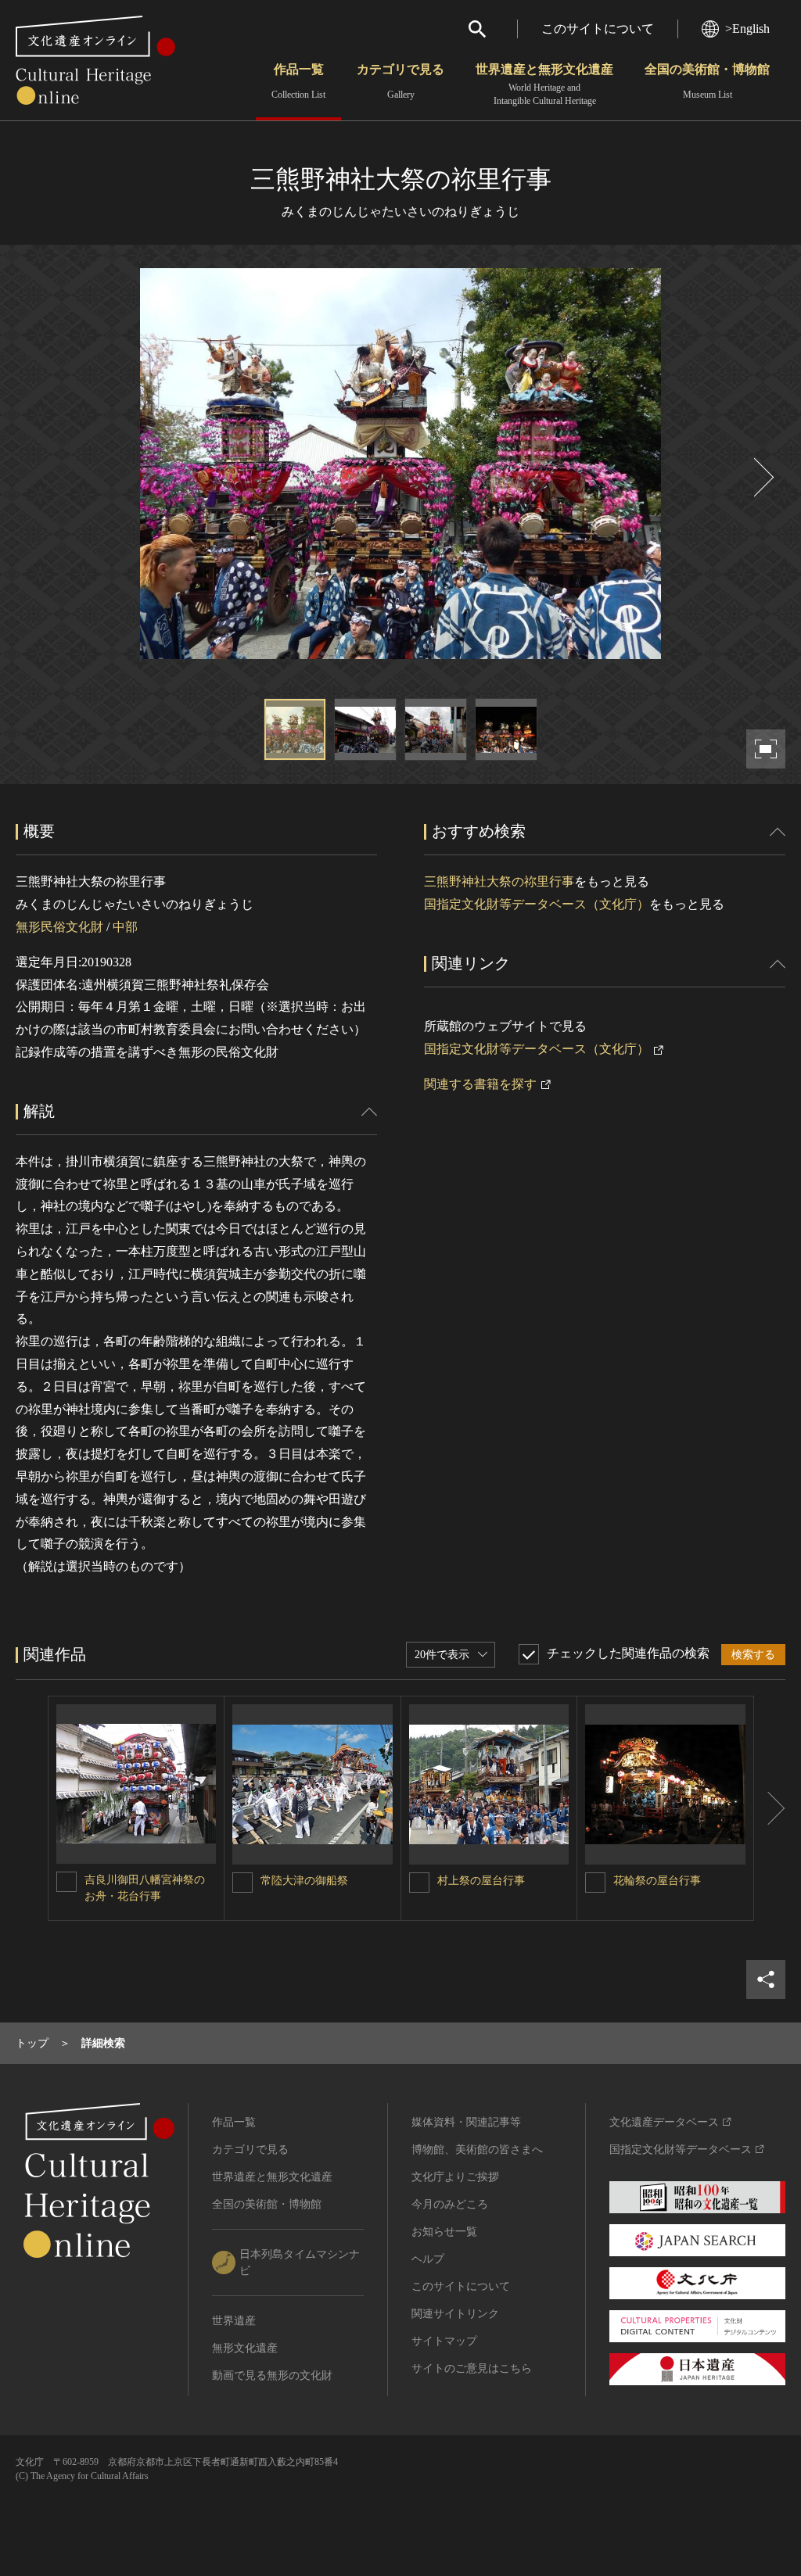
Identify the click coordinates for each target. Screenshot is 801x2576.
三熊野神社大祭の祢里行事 (499, 881)
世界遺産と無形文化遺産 (544, 84)
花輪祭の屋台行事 (657, 1881)
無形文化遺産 (245, 2348)
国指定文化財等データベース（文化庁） (537, 904)
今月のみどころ (450, 2204)
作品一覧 (298, 81)
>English (747, 29)
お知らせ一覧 (444, 2232)
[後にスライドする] (762, 477)
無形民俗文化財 (59, 927)
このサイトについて (598, 29)
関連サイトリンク (455, 2314)
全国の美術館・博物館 (707, 81)
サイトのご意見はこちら (472, 2368)
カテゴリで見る (400, 81)
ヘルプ (428, 2259)
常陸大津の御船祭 (304, 1881)
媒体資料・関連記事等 (466, 2122)
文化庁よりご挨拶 (455, 2177)
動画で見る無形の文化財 (272, 2375)
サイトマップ (444, 2341)
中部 (125, 927)
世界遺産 (234, 2321)
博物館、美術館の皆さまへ (477, 2150)
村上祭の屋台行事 (481, 1881)
